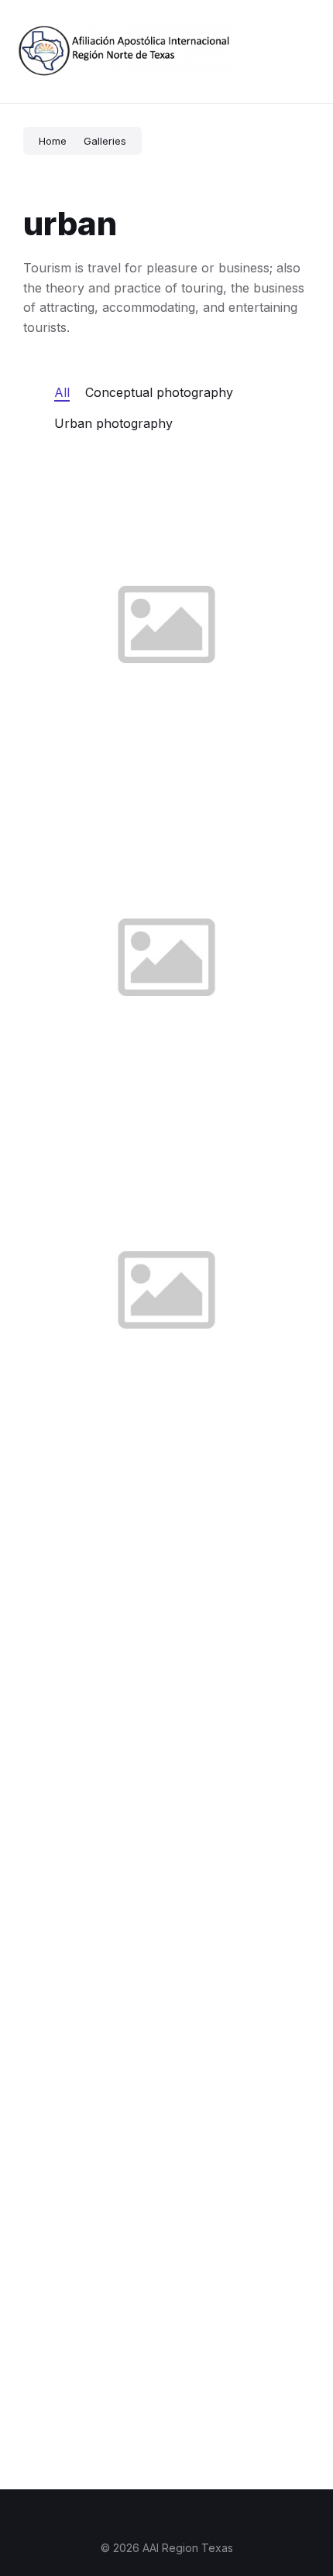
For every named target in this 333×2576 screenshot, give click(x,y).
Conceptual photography (159, 392)
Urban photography (113, 423)
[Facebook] (166, 2517)
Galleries (105, 141)
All (62, 392)
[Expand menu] (307, 52)
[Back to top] (298, 2506)
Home (53, 141)
